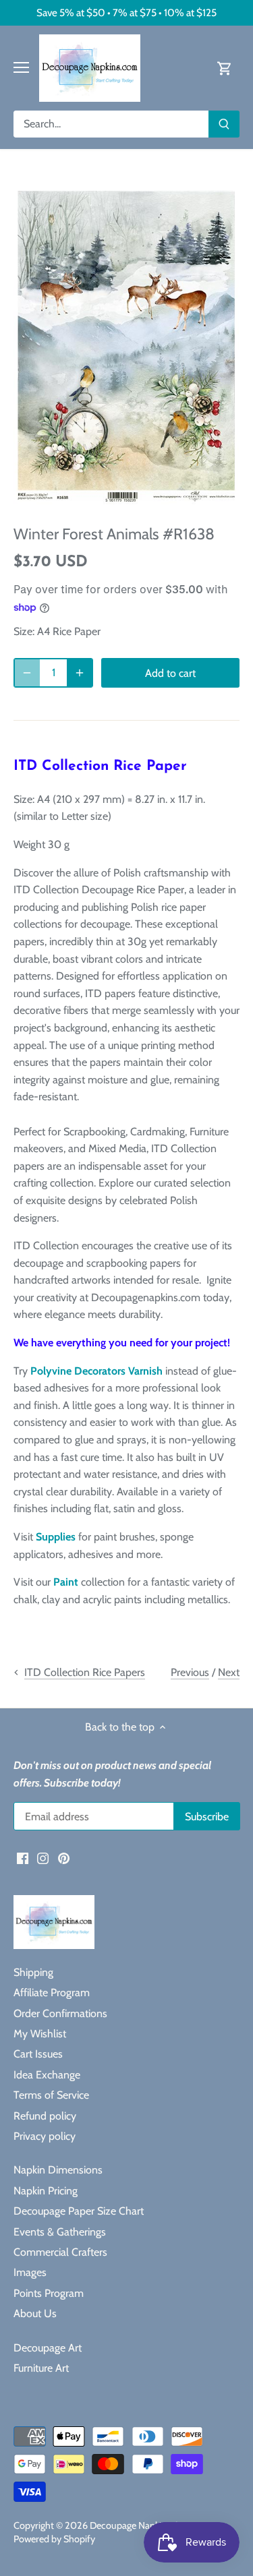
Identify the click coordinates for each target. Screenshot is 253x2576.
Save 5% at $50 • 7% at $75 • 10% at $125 (126, 12)
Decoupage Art (48, 2348)
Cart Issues (38, 2054)
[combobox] (111, 124)
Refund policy (45, 2116)
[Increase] (80, 673)
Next (229, 1672)
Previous (190, 1672)
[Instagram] (43, 1858)
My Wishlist (40, 2034)
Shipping (33, 1972)
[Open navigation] (21, 67)
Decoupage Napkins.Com (141, 2525)
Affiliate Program (52, 1993)
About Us (35, 2313)
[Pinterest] (64, 1858)
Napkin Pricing (46, 2191)
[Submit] (224, 124)
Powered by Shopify (54, 2539)
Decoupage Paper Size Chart (79, 2211)
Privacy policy (45, 2136)
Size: (24, 631)
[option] (126, 347)
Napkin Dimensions (58, 2170)
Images (30, 2272)
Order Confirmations (60, 2013)
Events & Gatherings (60, 2232)
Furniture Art (41, 2368)
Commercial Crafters (60, 2252)
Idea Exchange (47, 2075)
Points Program (49, 2293)
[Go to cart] (225, 68)
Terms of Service (51, 2095)
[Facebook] (23, 1858)
